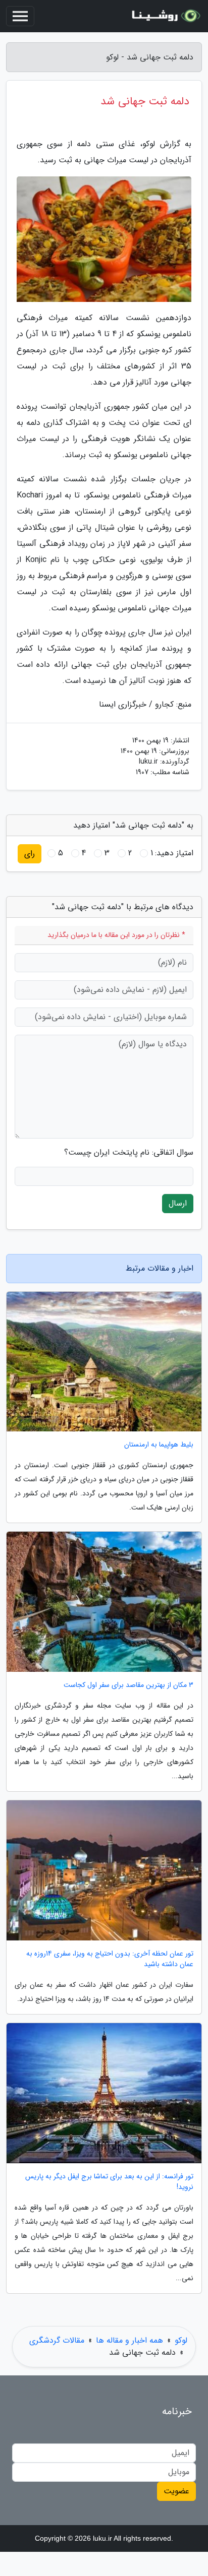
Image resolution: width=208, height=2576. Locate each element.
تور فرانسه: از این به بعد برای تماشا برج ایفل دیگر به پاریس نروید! (109, 2182)
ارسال (178, 1203)
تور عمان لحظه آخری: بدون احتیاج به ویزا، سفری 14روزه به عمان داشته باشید (110, 1959)
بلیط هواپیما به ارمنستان (159, 1445)
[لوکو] (165, 16)
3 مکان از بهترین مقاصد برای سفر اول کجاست (128, 1685)
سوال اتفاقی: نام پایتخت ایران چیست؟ (129, 1153)
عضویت (176, 2491)
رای (30, 854)
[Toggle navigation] (20, 16)
